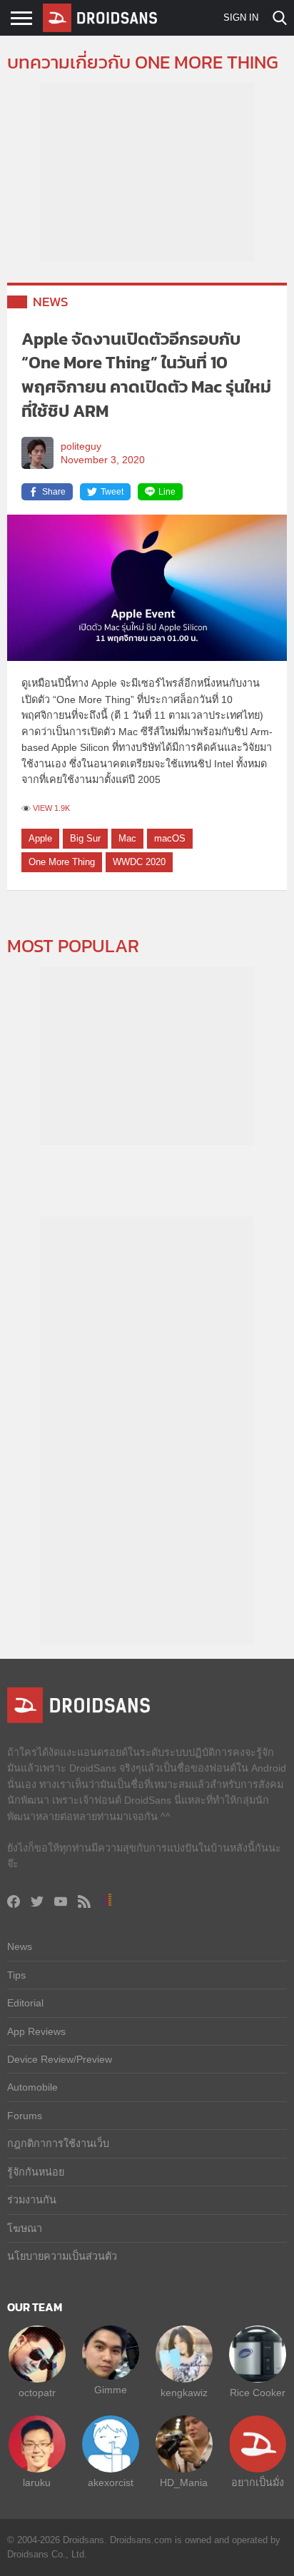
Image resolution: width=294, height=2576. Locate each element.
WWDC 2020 (139, 862)
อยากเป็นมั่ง (258, 2482)
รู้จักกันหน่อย (36, 2172)
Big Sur (85, 838)
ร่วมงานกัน (32, 2200)
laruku (37, 2482)
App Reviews (36, 2031)
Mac (127, 838)
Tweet (112, 492)
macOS (170, 838)
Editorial (25, 2003)
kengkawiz (184, 2393)
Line (167, 492)
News (51, 302)
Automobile (32, 2087)
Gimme (111, 2390)
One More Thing (62, 862)
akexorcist (111, 2482)
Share (54, 492)
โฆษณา (25, 2228)
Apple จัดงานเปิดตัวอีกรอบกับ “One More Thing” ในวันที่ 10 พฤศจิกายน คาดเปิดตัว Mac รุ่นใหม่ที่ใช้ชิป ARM (146, 375)
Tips (16, 1975)
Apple (40, 838)
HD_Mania (184, 2482)
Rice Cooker (258, 2393)
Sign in (241, 17)
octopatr (37, 2393)
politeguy (81, 446)
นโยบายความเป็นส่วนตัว (62, 2256)
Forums (25, 2116)
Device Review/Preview (60, 2059)
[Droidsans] (100, 18)
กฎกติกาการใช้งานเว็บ (58, 2143)
